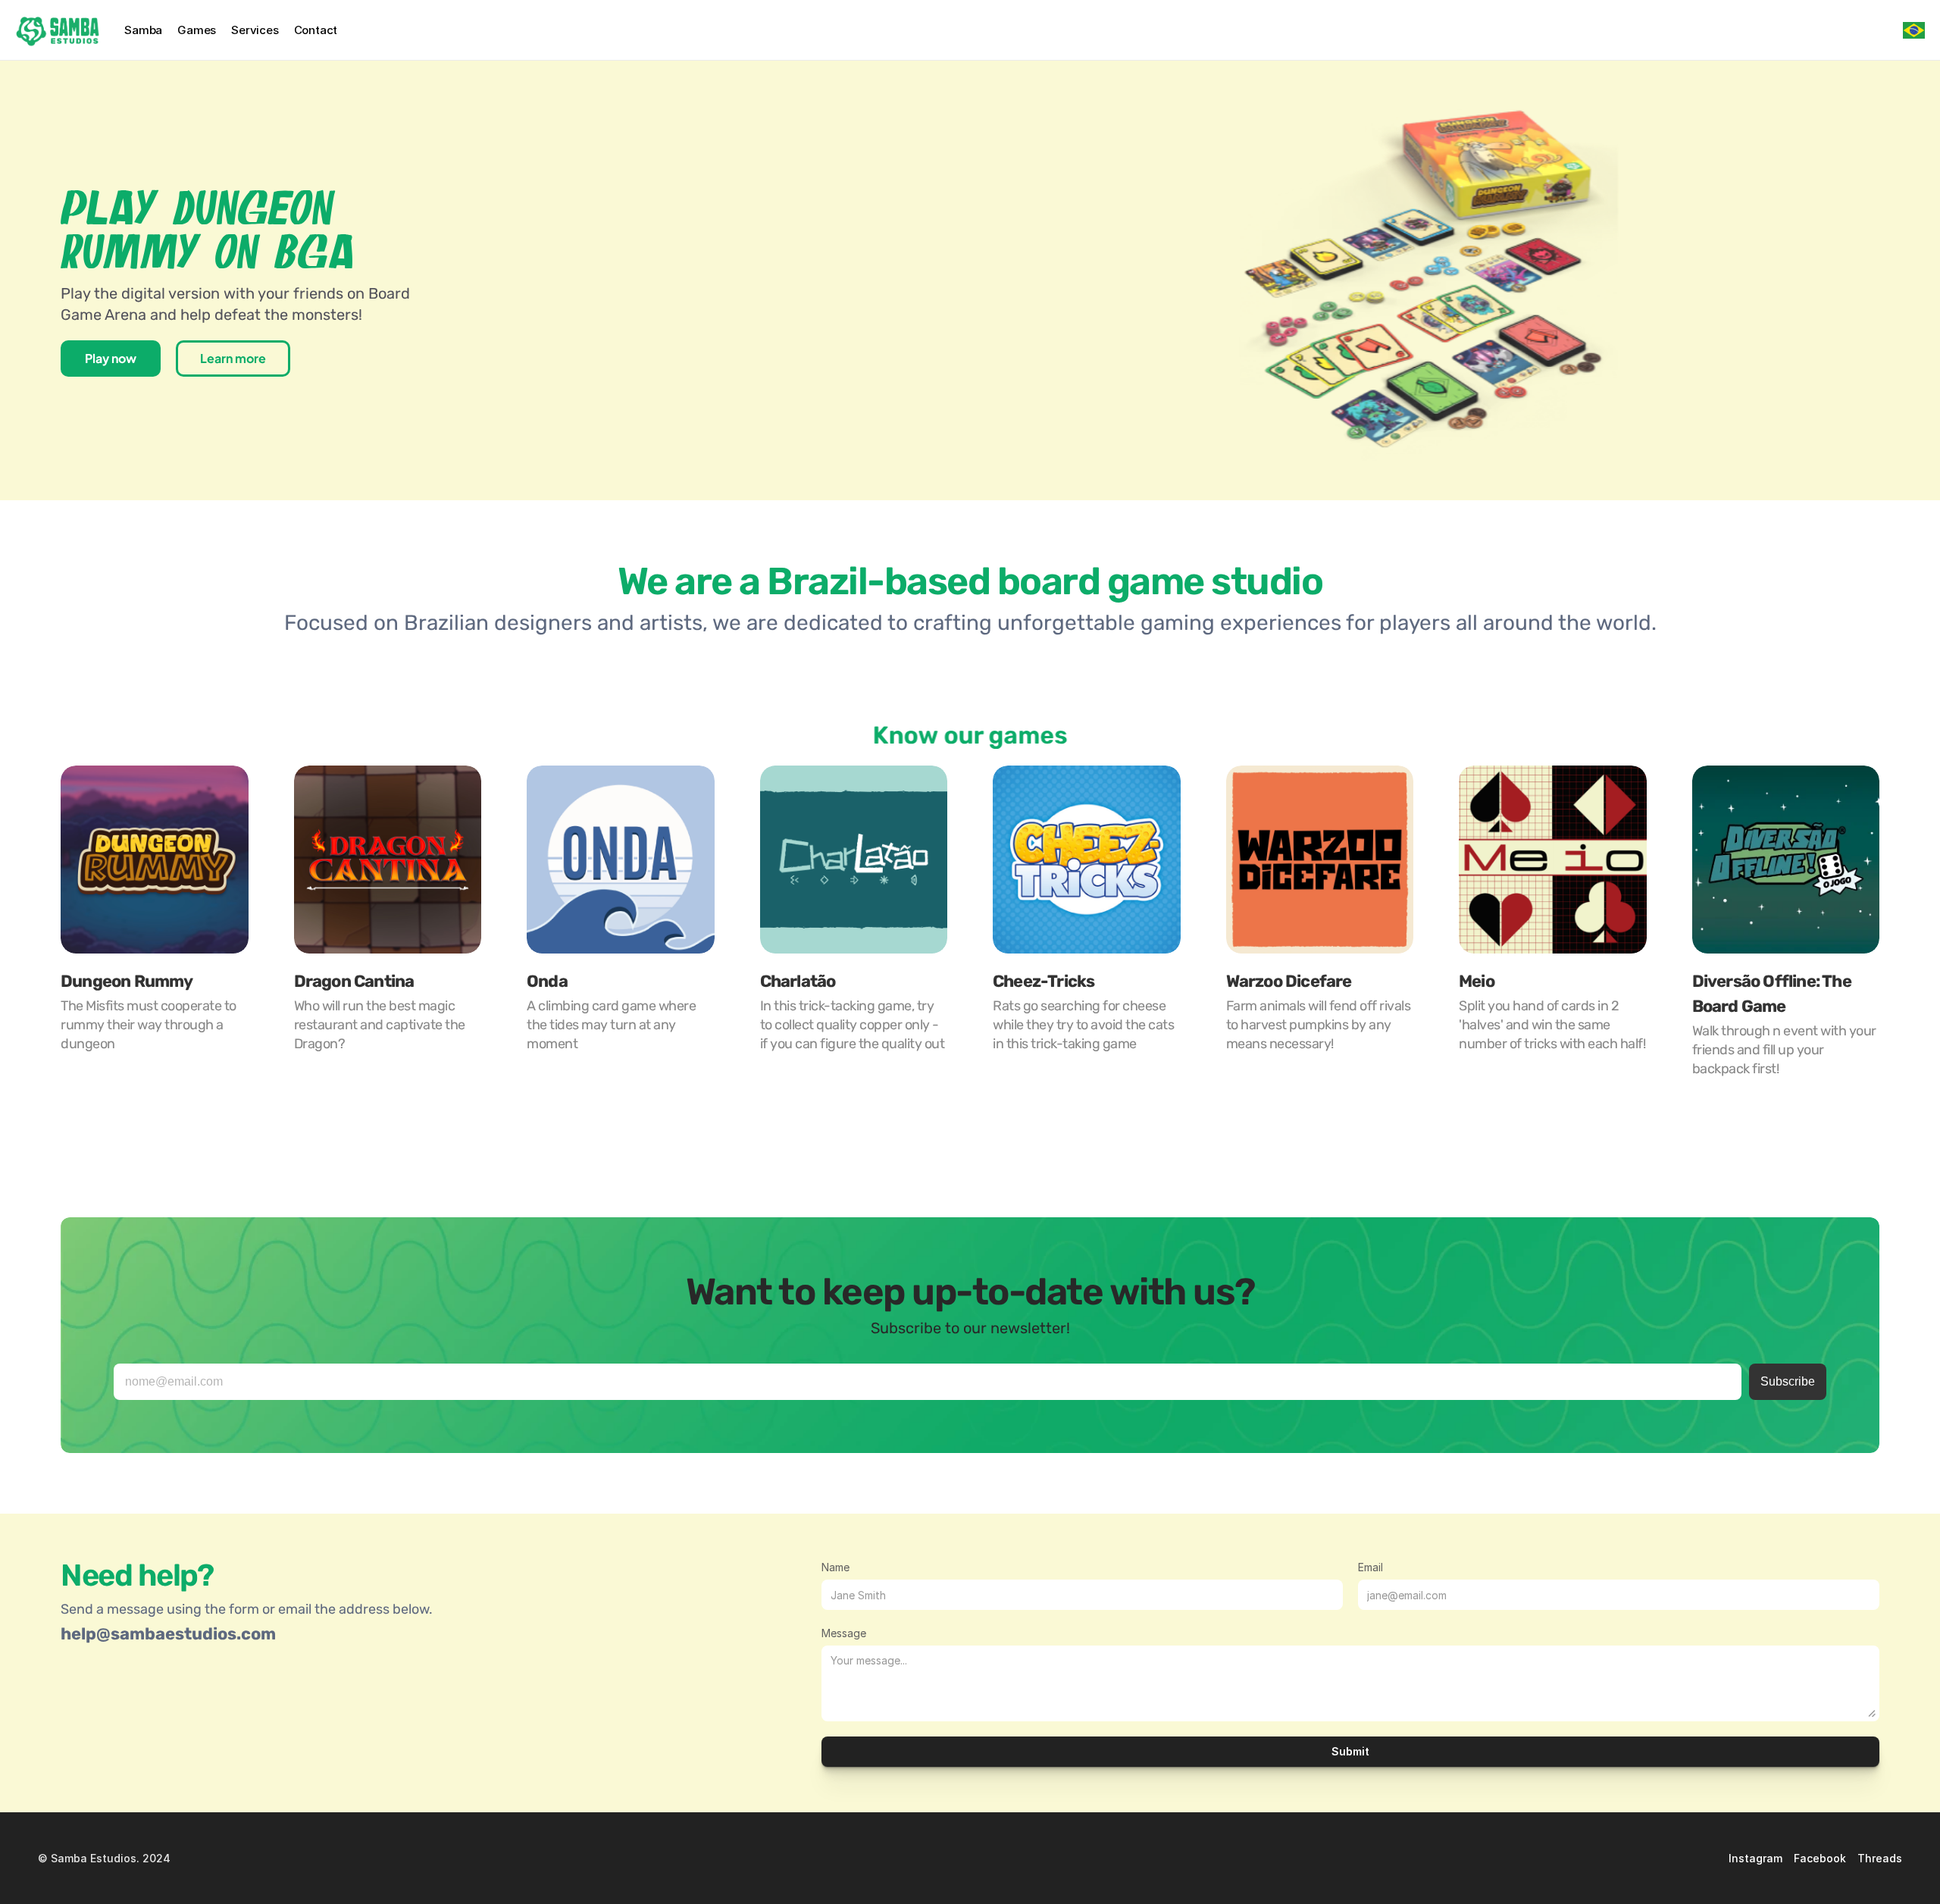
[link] (1320, 860)
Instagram (1755, 1858)
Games (197, 30)
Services (255, 30)
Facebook (1820, 1858)
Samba (143, 30)
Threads (1880, 1858)
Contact (316, 30)
